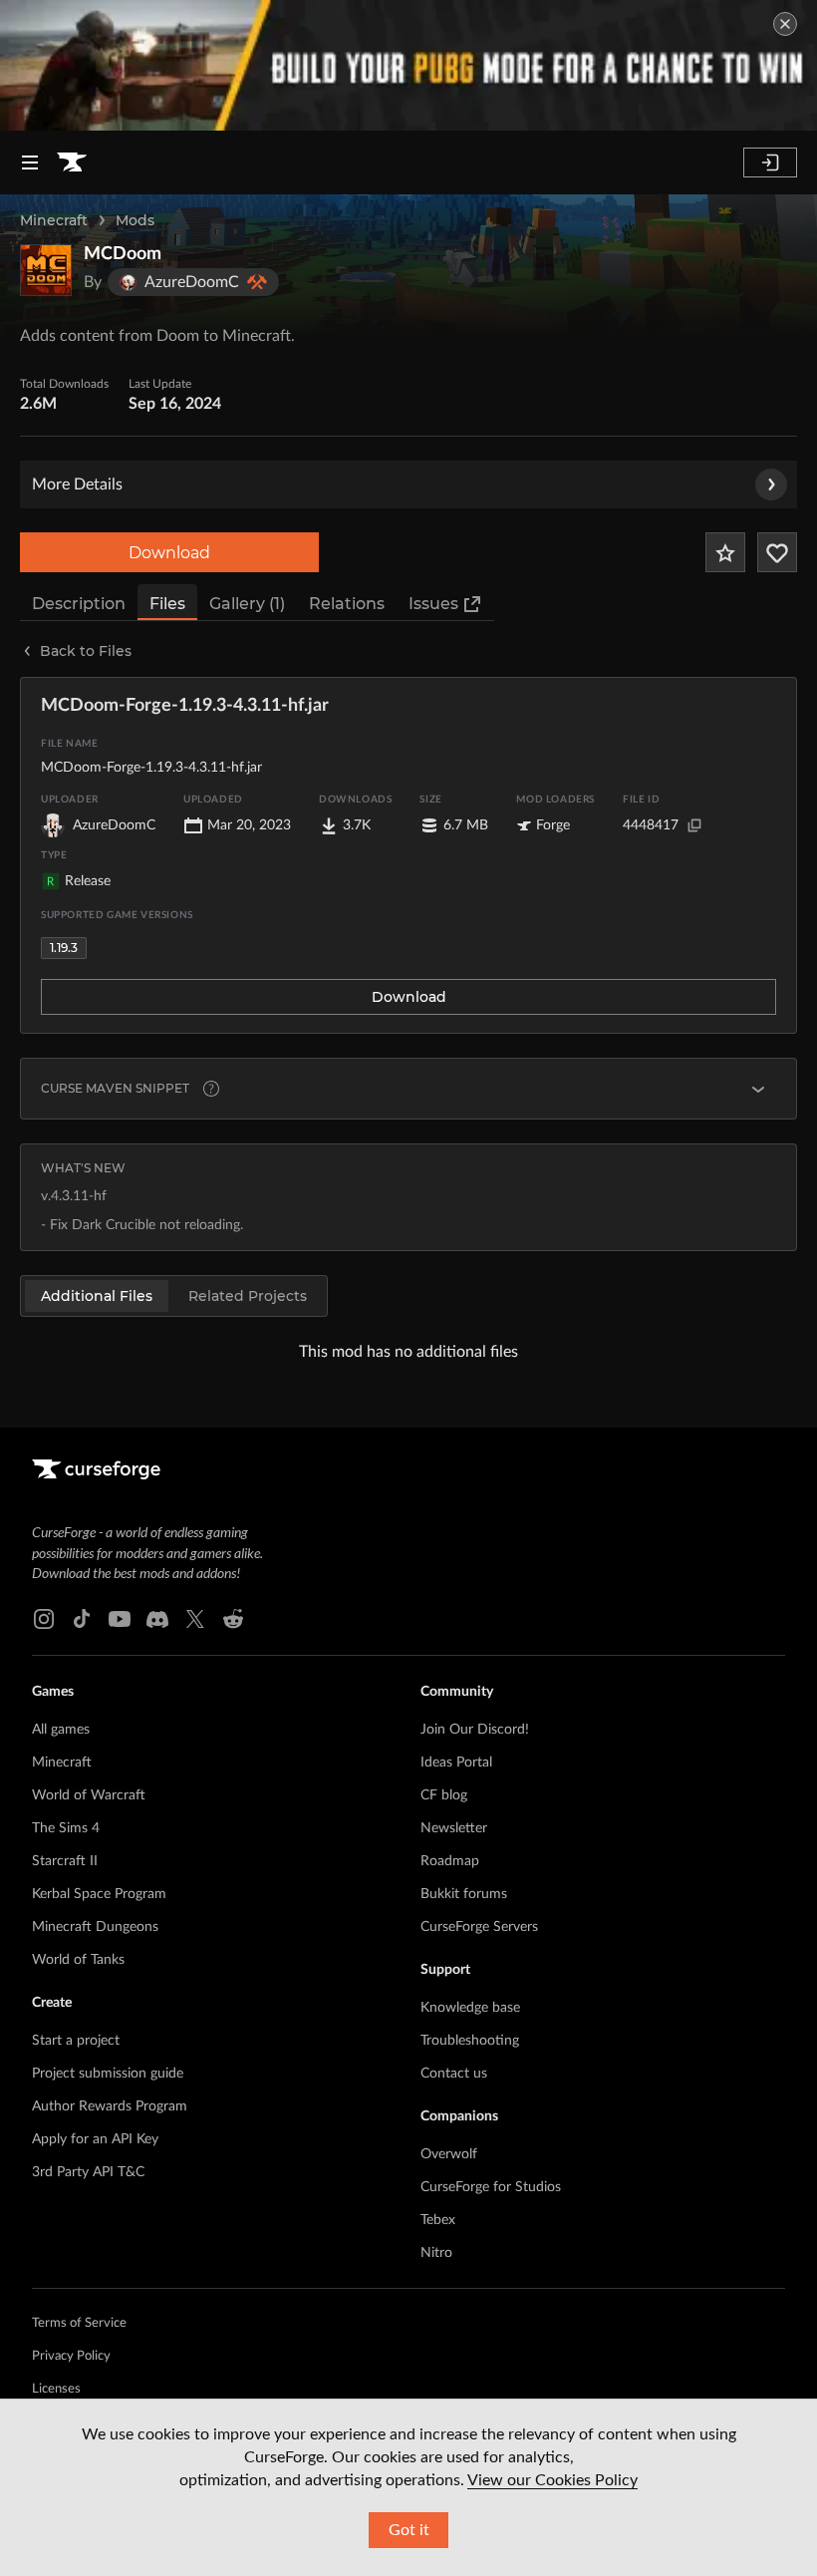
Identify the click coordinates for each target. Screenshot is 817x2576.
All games (61, 1730)
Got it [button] (409, 2530)
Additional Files (97, 1296)
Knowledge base (470, 2008)
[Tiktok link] (82, 1619)
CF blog (444, 1795)
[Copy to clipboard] (694, 825)
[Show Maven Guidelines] (758, 1089)
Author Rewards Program (110, 2106)
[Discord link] (157, 1619)
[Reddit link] (233, 1619)
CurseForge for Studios (491, 2187)
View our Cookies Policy (552, 2480)
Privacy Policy (71, 2356)
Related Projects (248, 1296)
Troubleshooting (470, 2041)
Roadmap (450, 1861)
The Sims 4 (66, 1828)
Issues (433, 604)
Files (167, 604)
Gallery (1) (247, 604)
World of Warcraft (89, 1795)
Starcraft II (65, 1861)
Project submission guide (108, 2074)
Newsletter (454, 1828)
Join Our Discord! (475, 1730)
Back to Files (86, 651)
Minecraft (54, 220)
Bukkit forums (464, 1894)
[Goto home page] (72, 162)
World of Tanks (78, 1960)
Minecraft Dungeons (95, 1927)
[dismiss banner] (785, 24)
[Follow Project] (777, 552)
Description (79, 604)
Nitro (436, 2253)
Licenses (56, 2389)
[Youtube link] (120, 1619)
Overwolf (449, 2154)
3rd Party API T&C (88, 2172)
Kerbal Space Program (99, 1894)
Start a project (76, 2041)
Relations (347, 604)
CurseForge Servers (479, 1927)
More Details (77, 484)
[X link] (195, 1619)
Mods (135, 220)
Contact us (454, 2074)
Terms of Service (79, 2323)
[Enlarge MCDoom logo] (46, 270)
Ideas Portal (456, 1763)
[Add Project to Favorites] (725, 552)
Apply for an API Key (95, 2139)
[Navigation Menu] (30, 162)
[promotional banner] (408, 65)
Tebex (438, 2220)
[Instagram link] (44, 1619)
